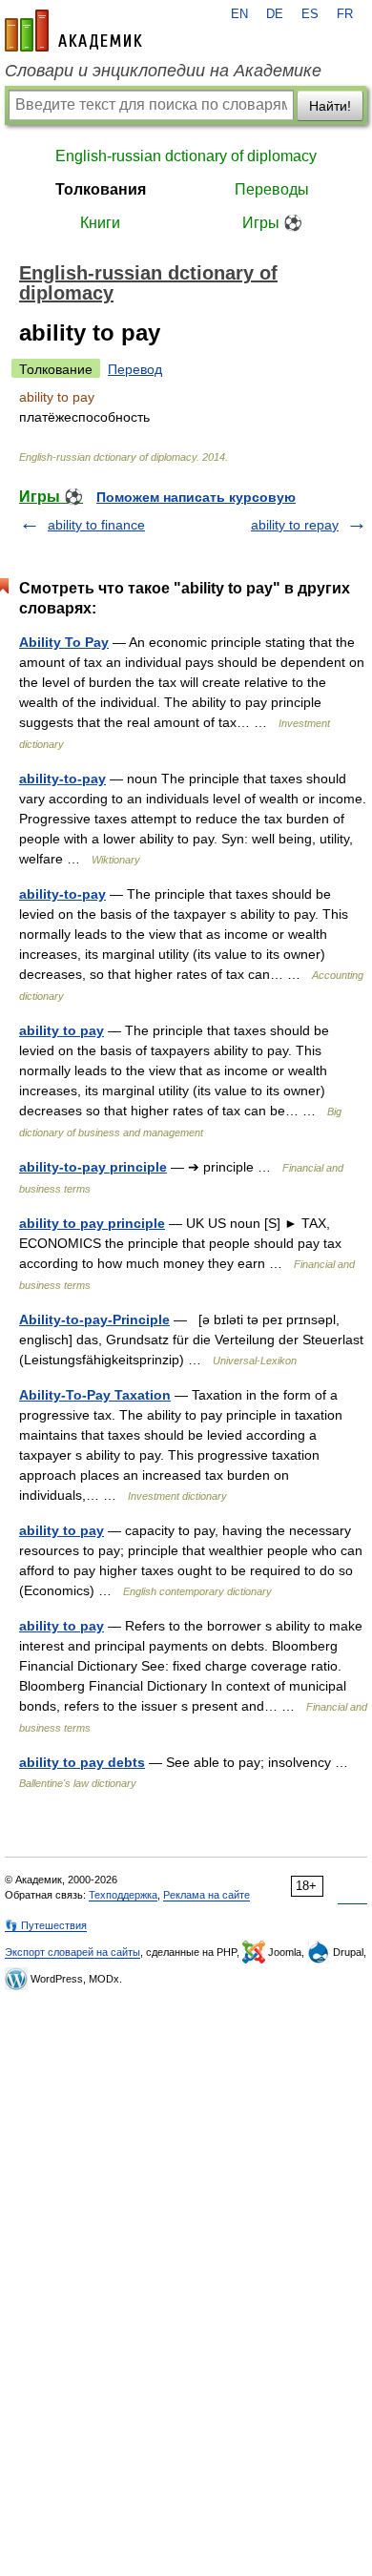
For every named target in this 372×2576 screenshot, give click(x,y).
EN (239, 14)
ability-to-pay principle (93, 1167)
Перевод (135, 369)
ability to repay (295, 525)
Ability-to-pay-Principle (94, 1319)
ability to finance (96, 525)
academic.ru (73, 31)
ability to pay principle (92, 1223)
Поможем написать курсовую (196, 497)
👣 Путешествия (46, 1925)
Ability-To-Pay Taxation (95, 1395)
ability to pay (62, 1030)
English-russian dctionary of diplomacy (186, 156)
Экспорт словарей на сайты (72, 1952)
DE (275, 14)
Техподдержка (123, 1895)
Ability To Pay (64, 642)
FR (345, 14)
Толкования (101, 189)
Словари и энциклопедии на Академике (163, 71)
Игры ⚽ (272, 223)
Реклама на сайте (207, 1895)
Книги (100, 223)
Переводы (272, 189)
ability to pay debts (82, 1762)
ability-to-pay (62, 779)
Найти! (330, 106)
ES (310, 14)
